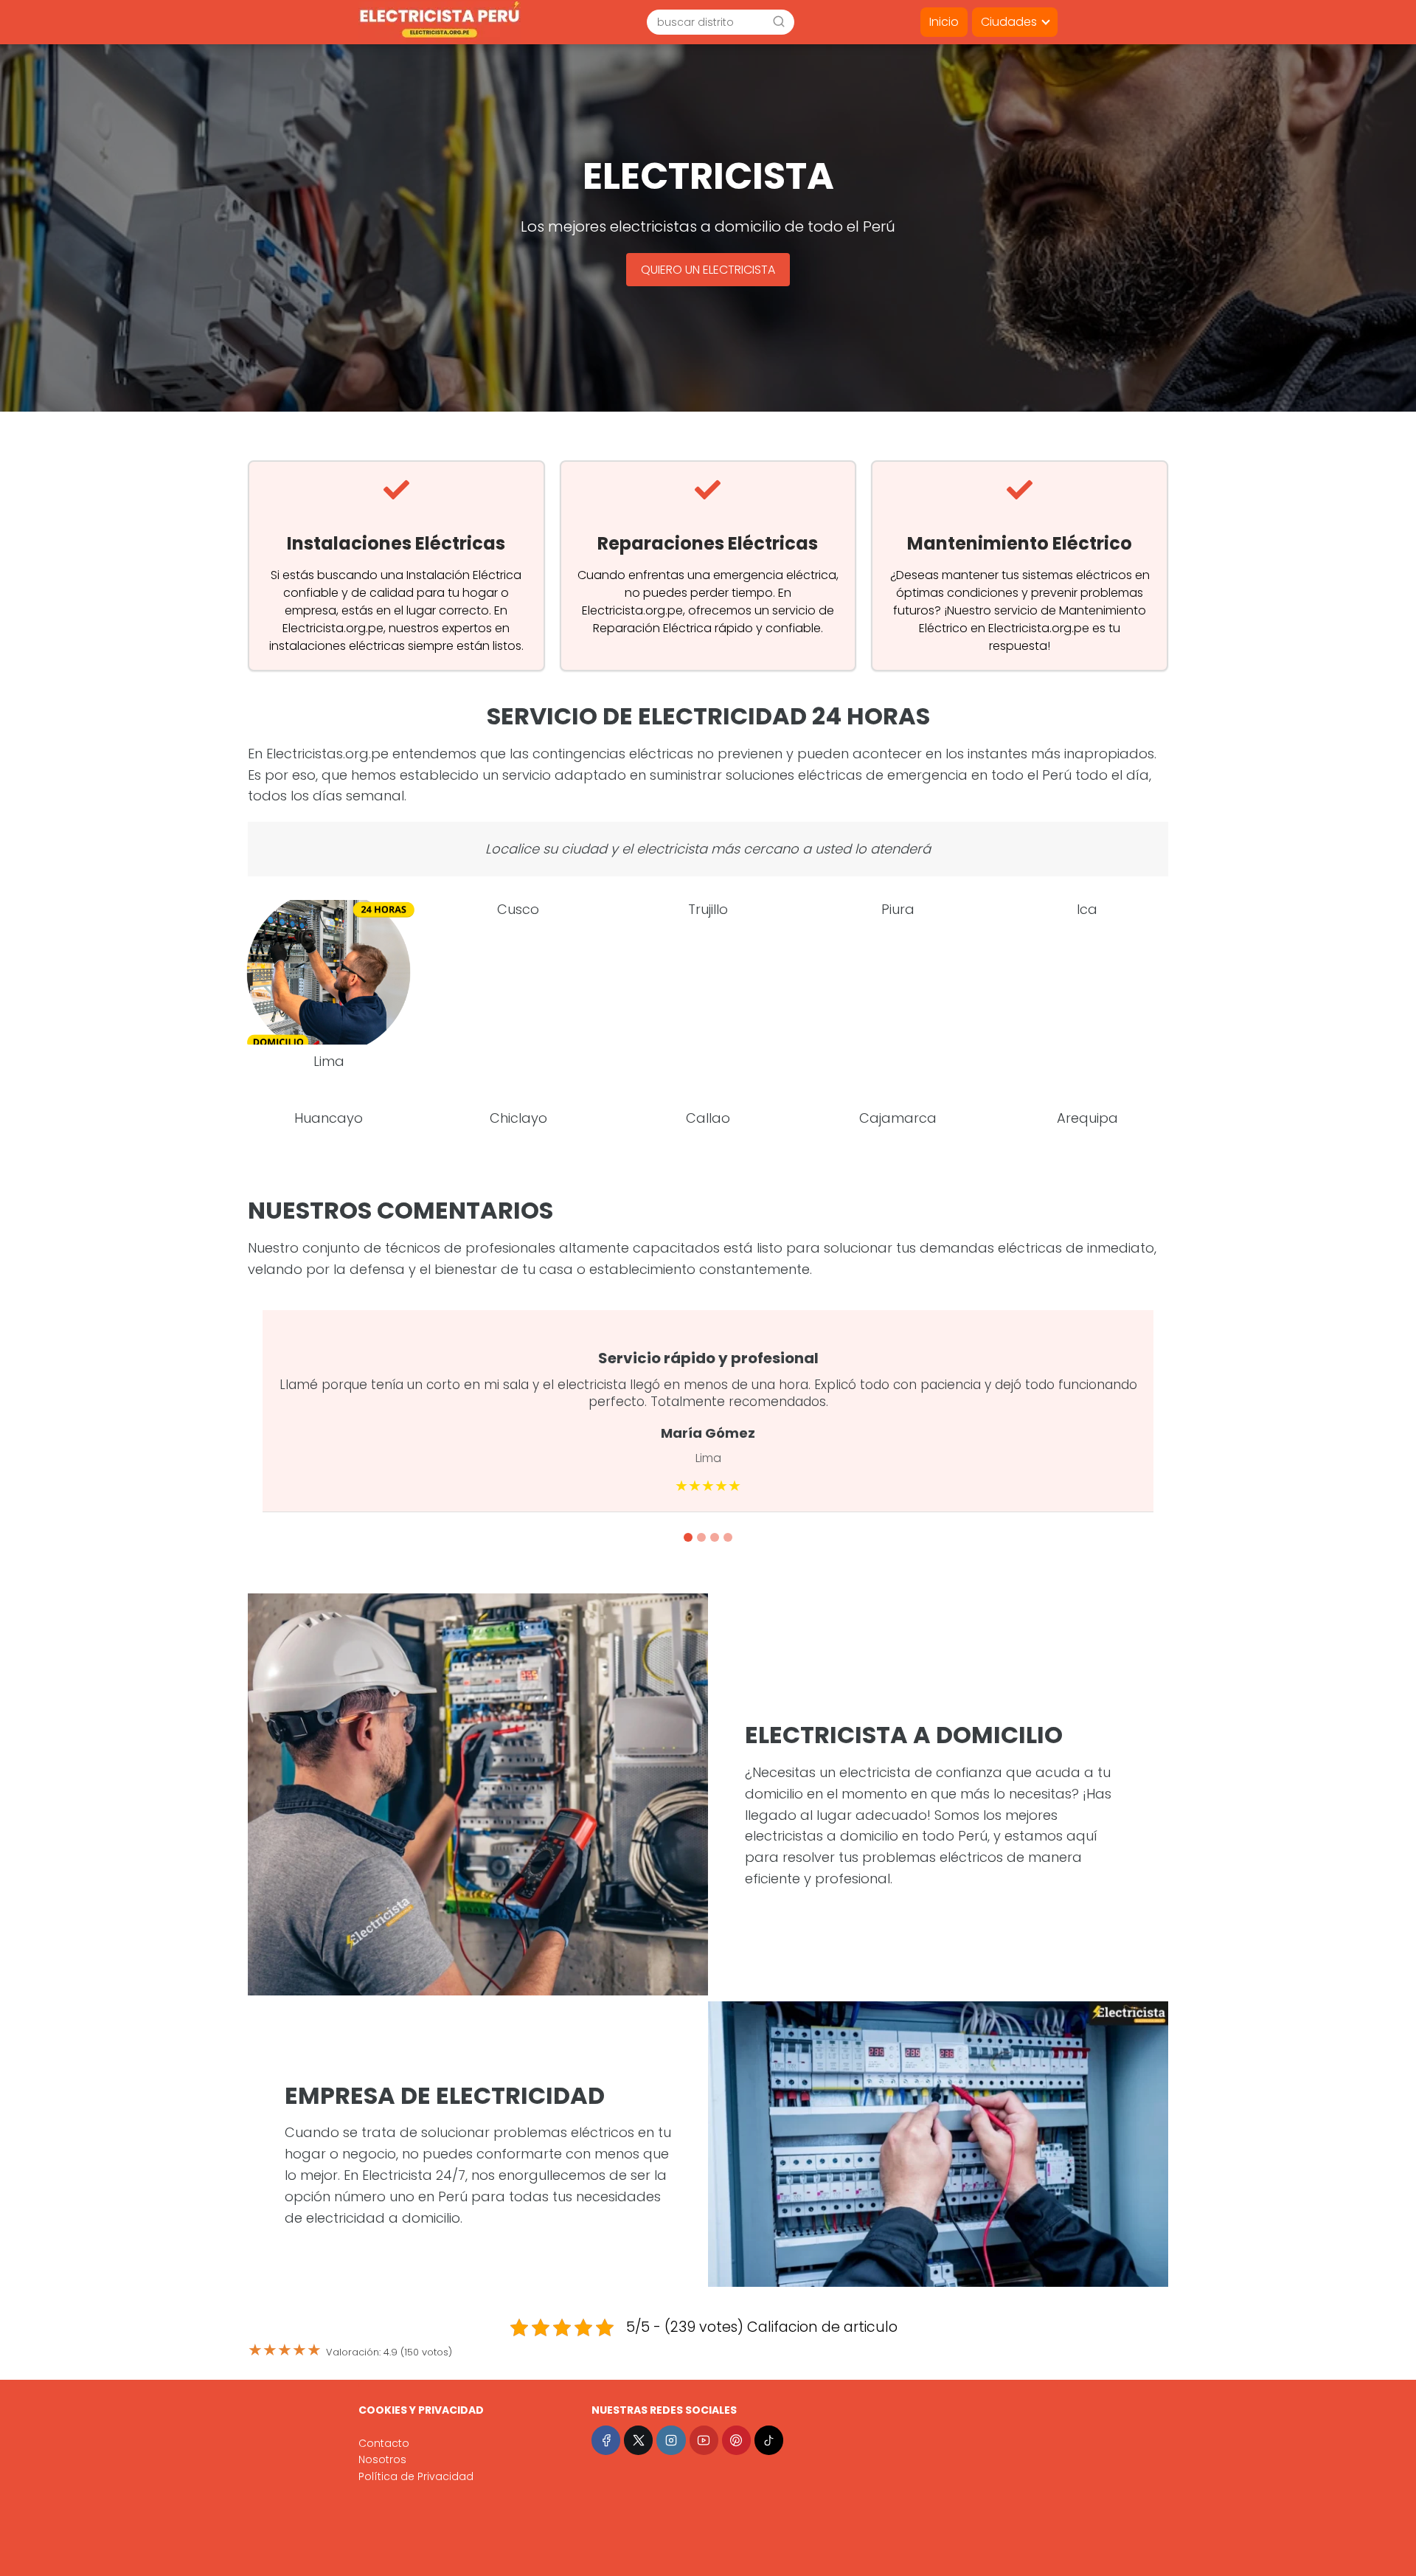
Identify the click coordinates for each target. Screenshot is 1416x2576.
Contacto (384, 2443)
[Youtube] (704, 2440)
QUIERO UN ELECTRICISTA (708, 270)
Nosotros (382, 2459)
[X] (638, 2440)
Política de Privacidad (416, 2476)
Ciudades (1009, 22)
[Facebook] (606, 2440)
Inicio (944, 22)
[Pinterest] (736, 2440)
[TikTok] (769, 2440)
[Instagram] (671, 2440)
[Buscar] (779, 21)
